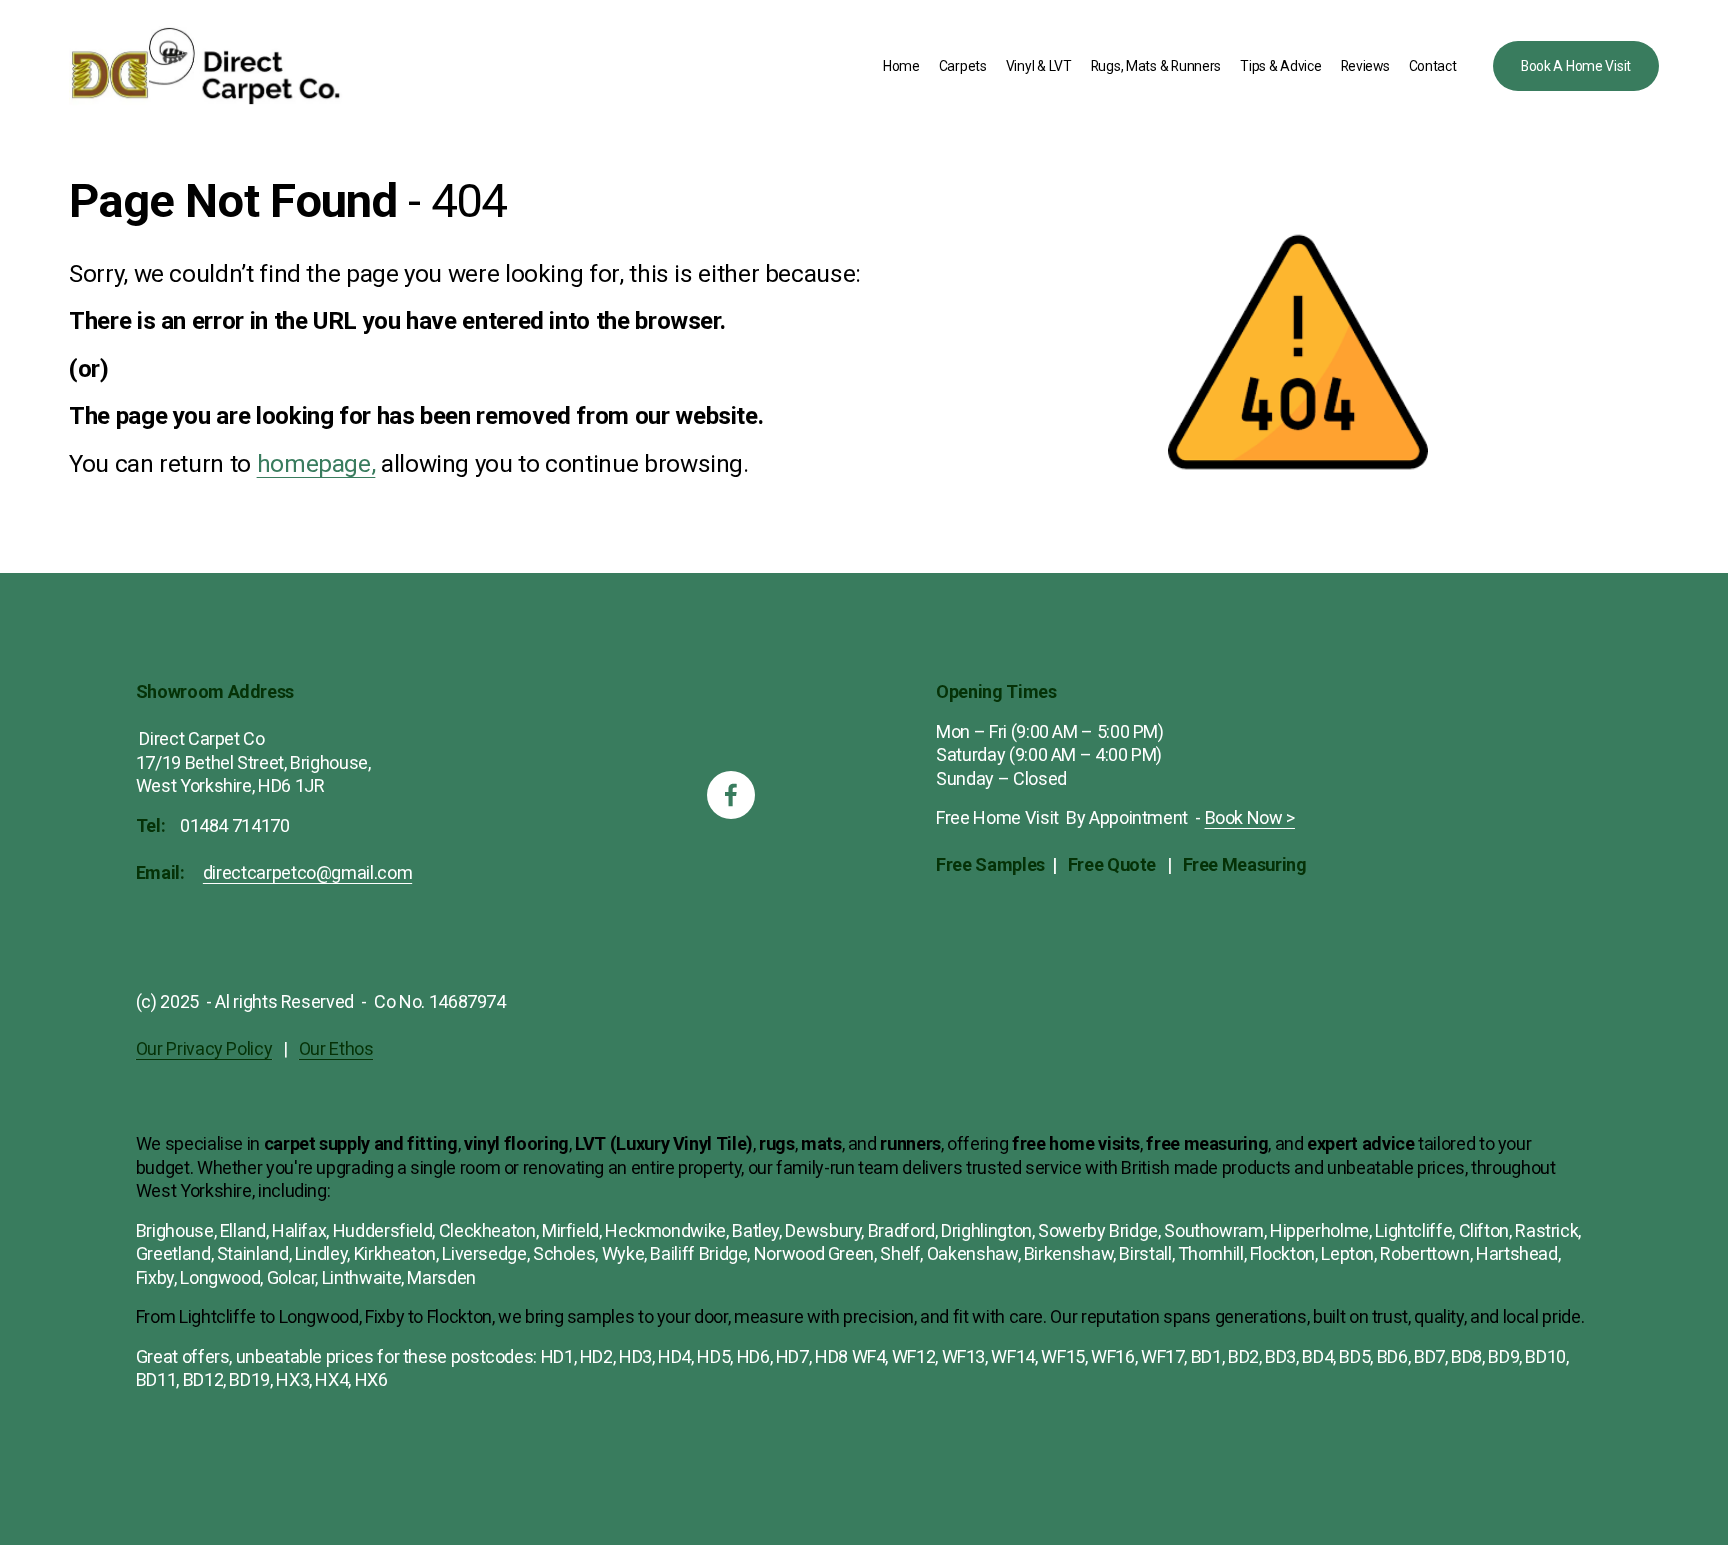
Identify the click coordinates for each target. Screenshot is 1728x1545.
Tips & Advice (1280, 66)
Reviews (1365, 66)
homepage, (316, 463)
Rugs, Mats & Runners (1156, 66)
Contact (1433, 66)
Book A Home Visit (1576, 66)
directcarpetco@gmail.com (307, 872)
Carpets (963, 66)
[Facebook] (731, 795)
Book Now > (1250, 817)
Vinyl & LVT (1039, 66)
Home (901, 66)
